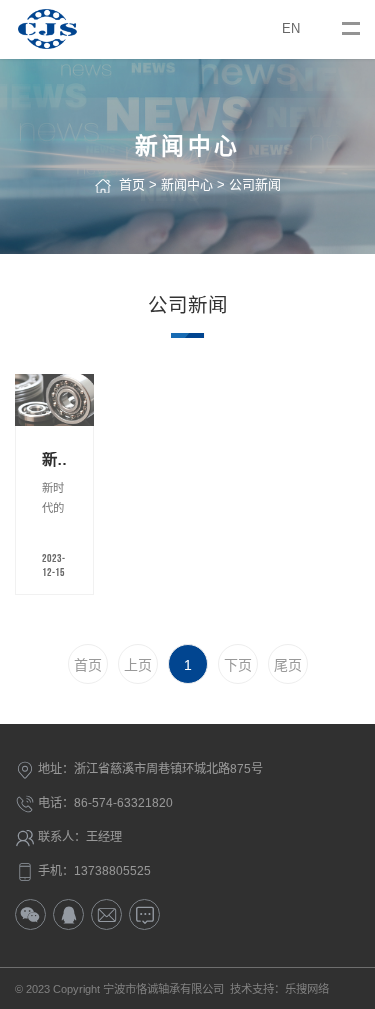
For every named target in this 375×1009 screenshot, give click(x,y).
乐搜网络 (307, 989)
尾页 (288, 665)
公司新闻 (255, 184)
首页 (132, 184)
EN (291, 28)
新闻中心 (187, 184)
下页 (238, 665)
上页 (138, 665)
